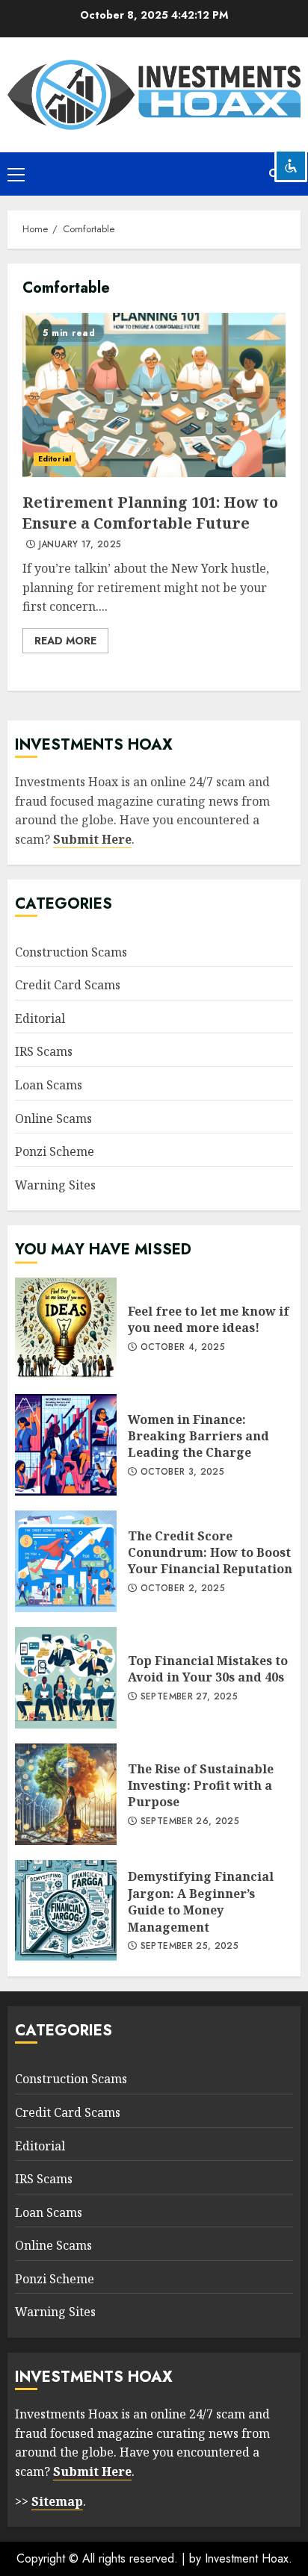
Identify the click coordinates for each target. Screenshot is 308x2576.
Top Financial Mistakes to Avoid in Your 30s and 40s (66, 1678)
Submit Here (92, 839)
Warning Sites (55, 1185)
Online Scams (53, 1119)
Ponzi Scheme (55, 1151)
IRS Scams (44, 1051)
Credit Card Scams (68, 985)
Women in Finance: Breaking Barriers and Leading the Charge (66, 1445)
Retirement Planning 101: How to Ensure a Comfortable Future (154, 395)
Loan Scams (49, 1085)
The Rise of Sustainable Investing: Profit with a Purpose (66, 1794)
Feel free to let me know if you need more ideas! (66, 1328)
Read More (65, 641)
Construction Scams (71, 952)
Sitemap (57, 2501)
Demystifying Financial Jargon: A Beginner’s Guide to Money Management (66, 1911)
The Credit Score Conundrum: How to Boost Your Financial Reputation (66, 1561)
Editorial (55, 459)
